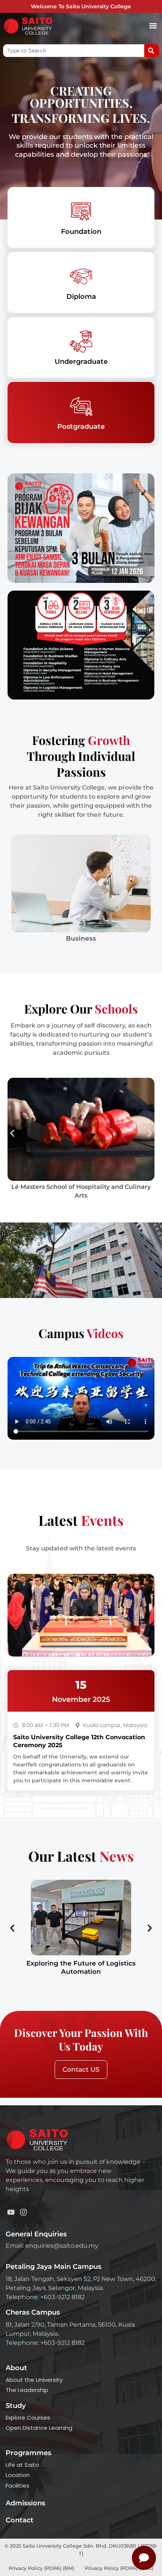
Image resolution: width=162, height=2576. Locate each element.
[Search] (152, 51)
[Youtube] (11, 2212)
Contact (20, 2520)
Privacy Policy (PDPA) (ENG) (119, 2568)
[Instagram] (23, 2212)
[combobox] (74, 51)
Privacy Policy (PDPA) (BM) (42, 2568)
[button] (153, 26)
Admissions (25, 2503)
